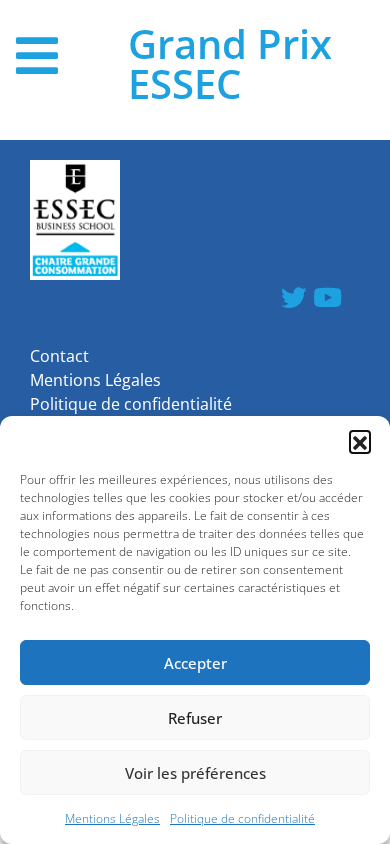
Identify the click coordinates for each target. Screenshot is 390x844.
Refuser (195, 718)
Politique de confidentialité (242, 818)
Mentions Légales (112, 818)
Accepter (195, 663)
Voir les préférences (195, 773)
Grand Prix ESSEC (230, 64)
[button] (360, 441)
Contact (59, 356)
